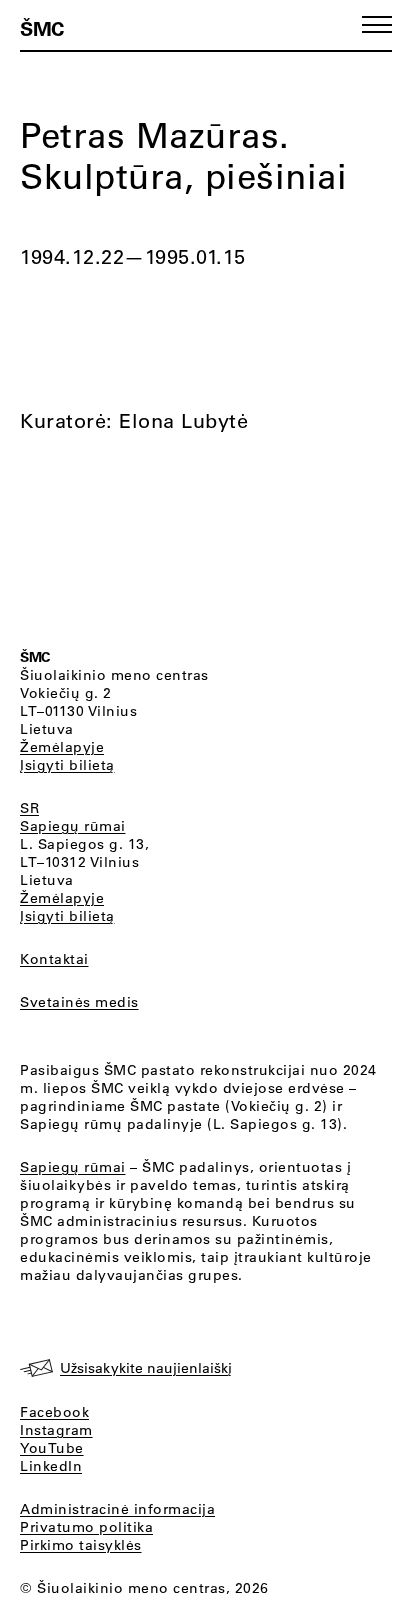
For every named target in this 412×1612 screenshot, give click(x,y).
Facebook (54, 1412)
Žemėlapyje (62, 747)
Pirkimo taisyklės (81, 1545)
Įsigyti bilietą (67, 765)
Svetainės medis (79, 1002)
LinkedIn (51, 1466)
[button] (377, 24)
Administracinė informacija (117, 1509)
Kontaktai (54, 959)
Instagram (56, 1430)
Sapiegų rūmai (73, 826)
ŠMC (42, 28)
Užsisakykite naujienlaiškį (146, 1368)
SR (29, 808)
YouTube (52, 1448)
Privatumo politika (86, 1527)
